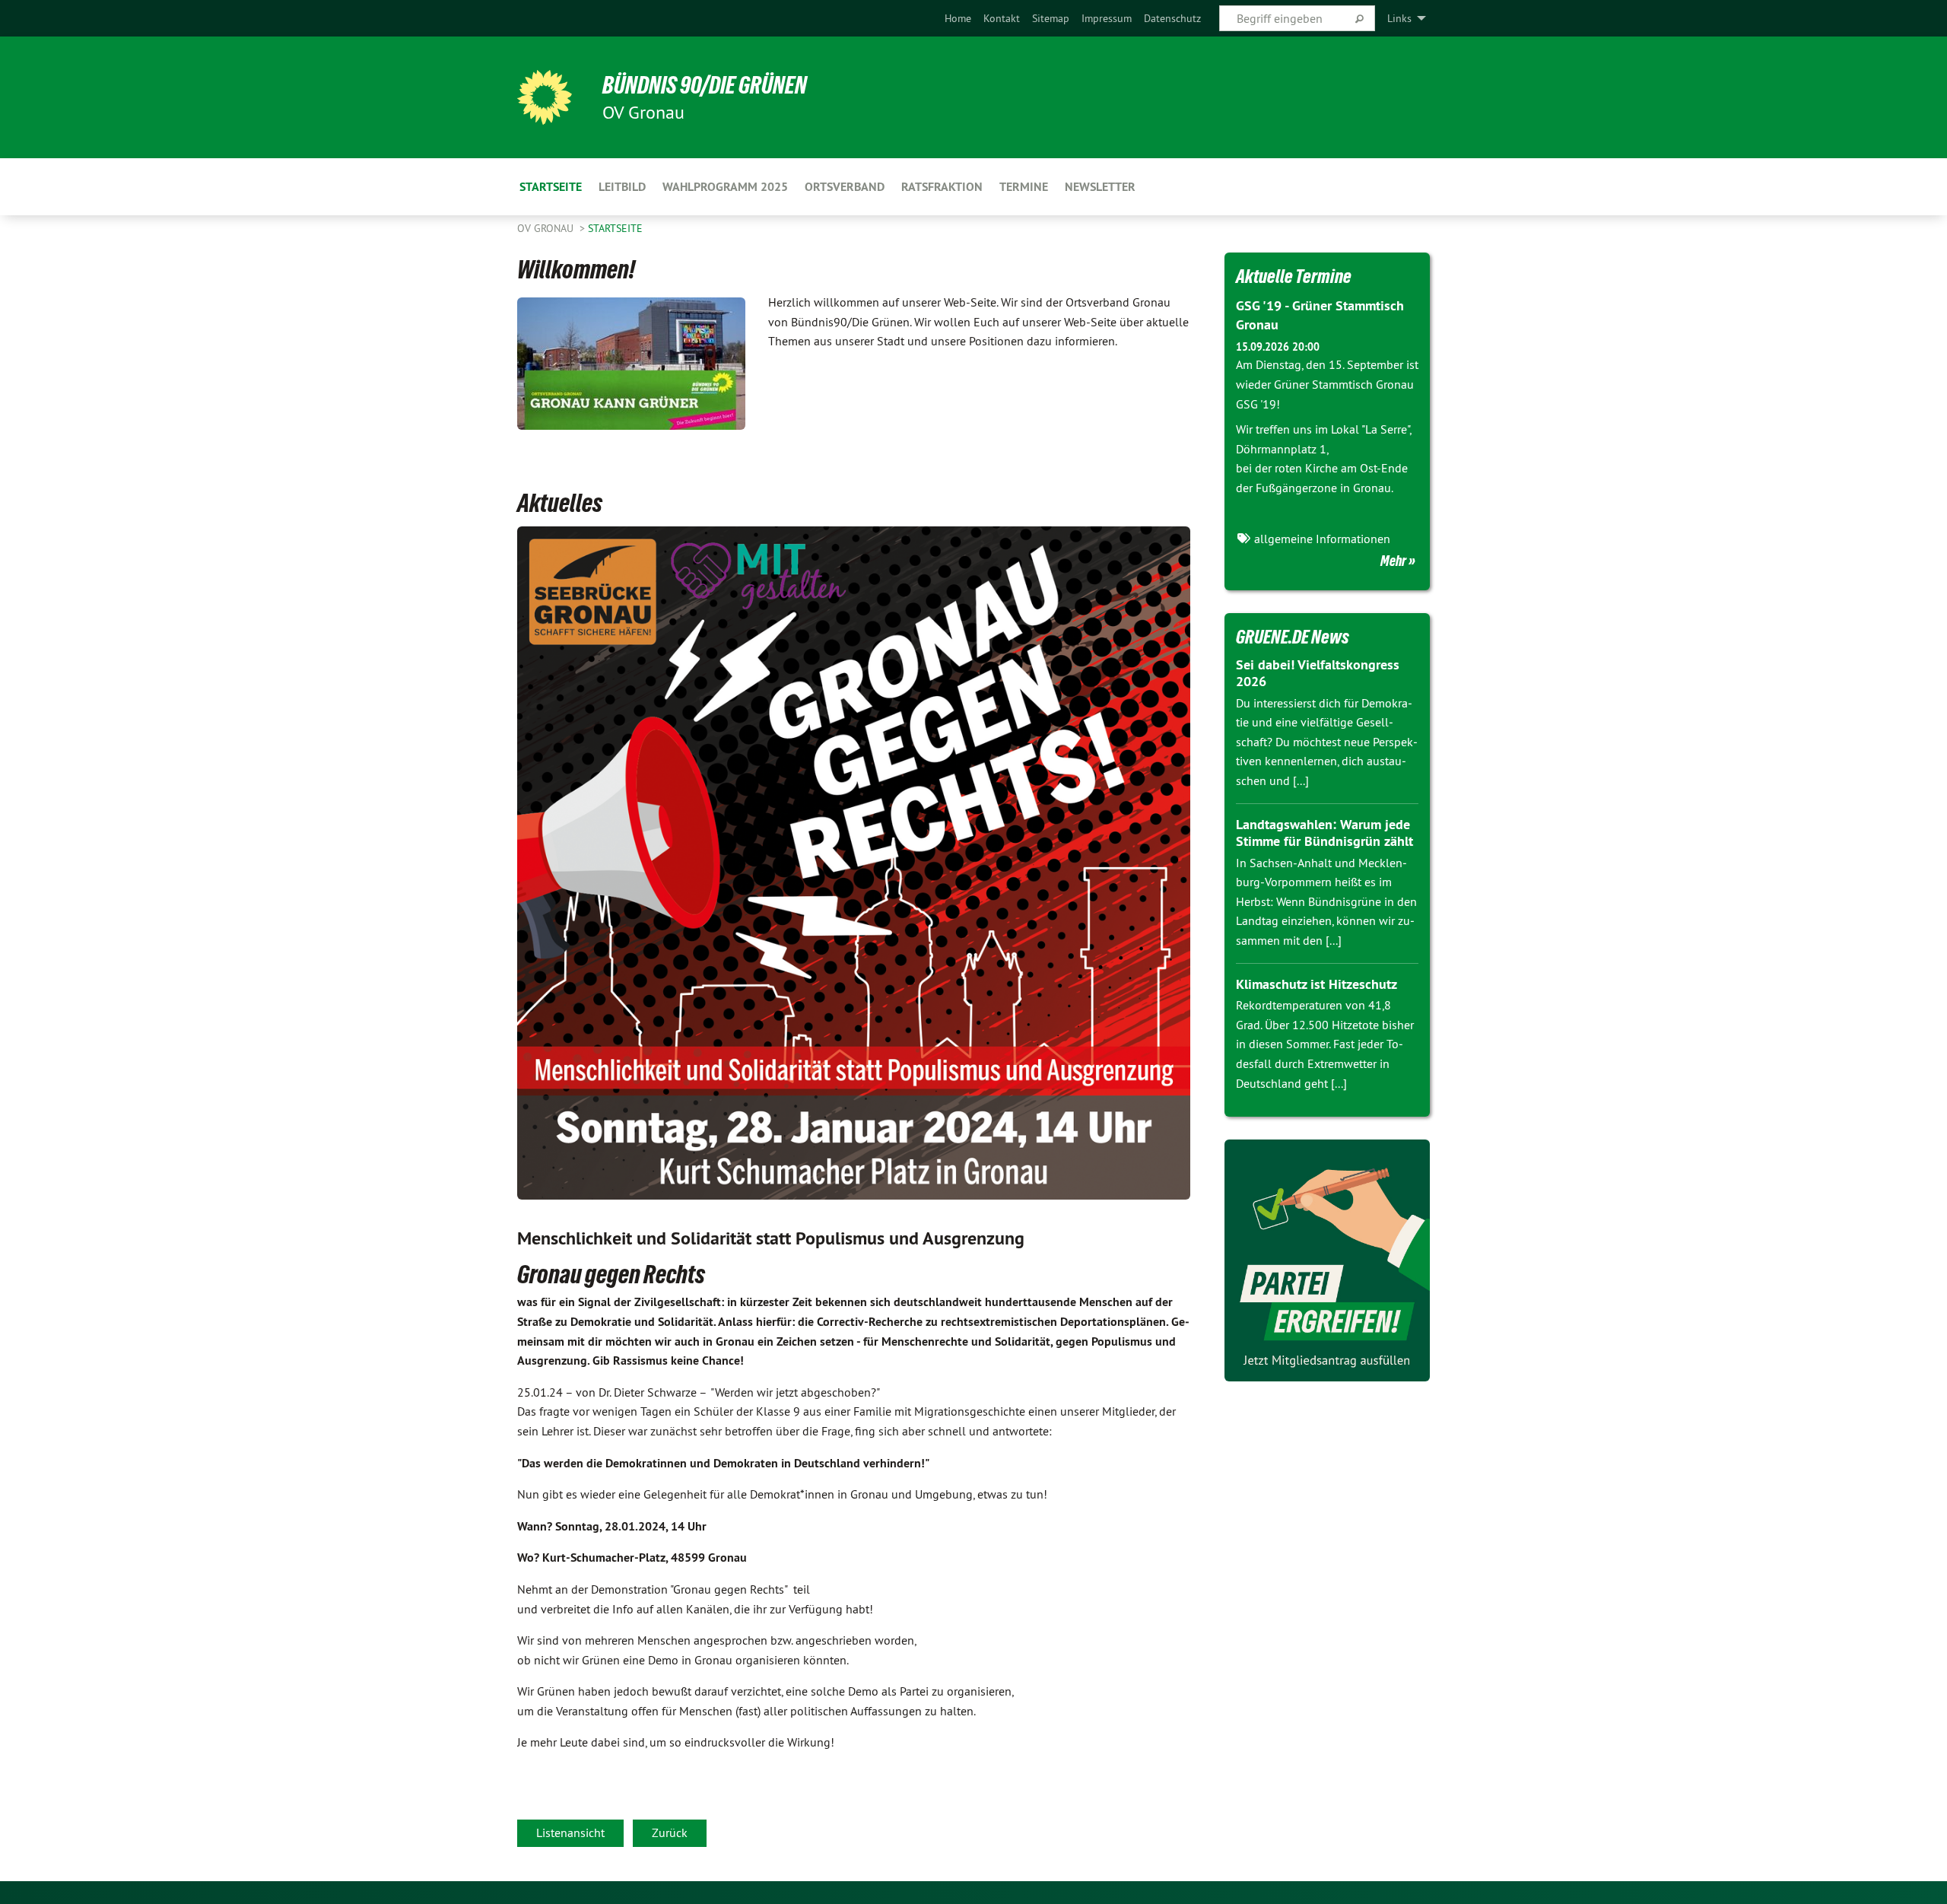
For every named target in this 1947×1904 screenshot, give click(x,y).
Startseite (615, 228)
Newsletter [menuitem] (1100, 187)
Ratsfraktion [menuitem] (942, 187)
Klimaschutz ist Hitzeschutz (1317, 984)
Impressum (1107, 18)
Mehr (1393, 561)
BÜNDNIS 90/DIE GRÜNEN (705, 85)
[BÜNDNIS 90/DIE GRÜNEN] (545, 97)
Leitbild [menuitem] (622, 187)
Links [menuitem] (1399, 18)
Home (958, 18)
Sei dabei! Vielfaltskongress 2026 (1318, 673)
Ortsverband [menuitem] (845, 187)
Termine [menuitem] (1024, 187)
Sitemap (1051, 18)
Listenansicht (570, 1832)
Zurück (670, 1832)
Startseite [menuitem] (551, 187)
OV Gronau (547, 228)
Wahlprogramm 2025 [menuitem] (725, 187)
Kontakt (1002, 18)
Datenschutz (1172, 18)
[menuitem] (958, 18)
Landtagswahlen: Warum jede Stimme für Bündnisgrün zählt (1324, 833)
